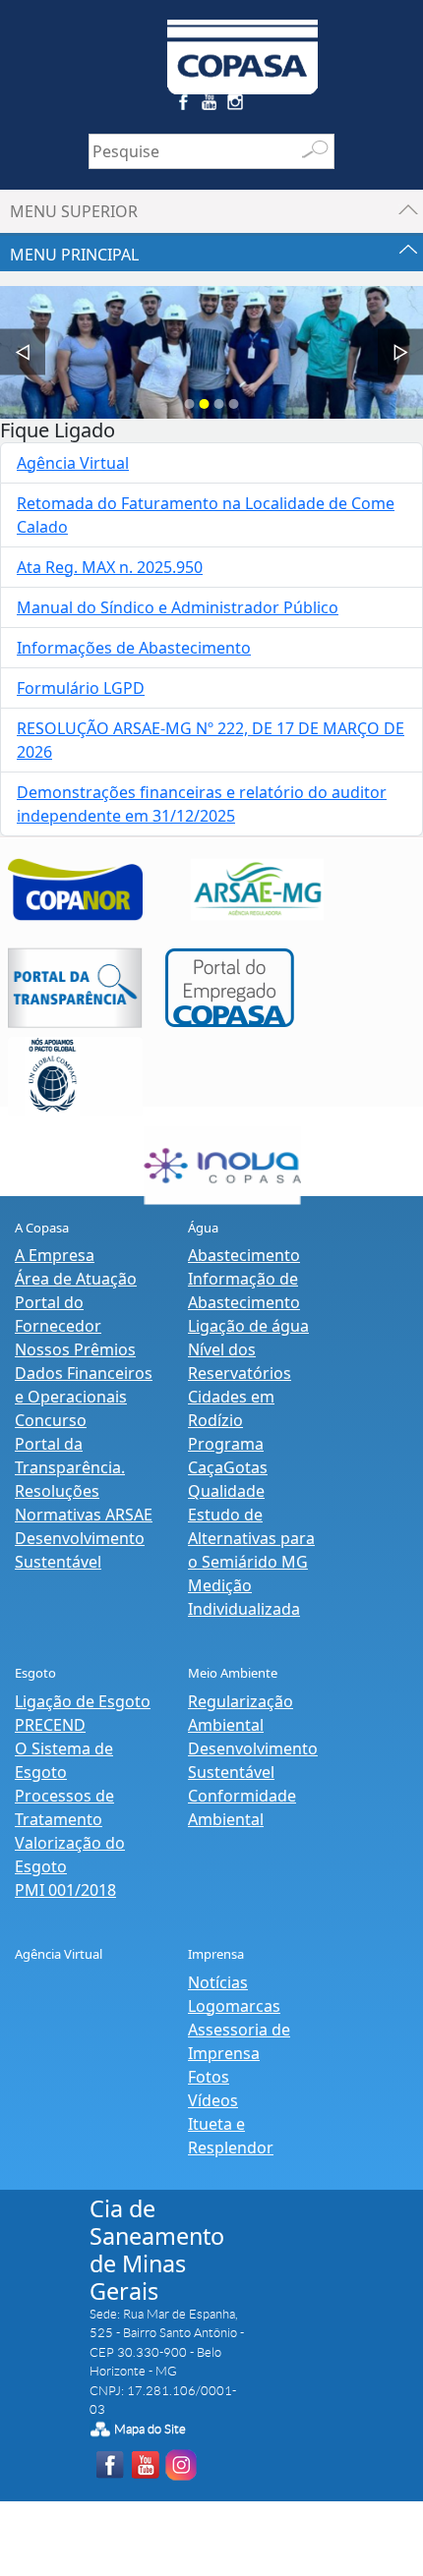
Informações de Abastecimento (134, 648)
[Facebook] (185, 106)
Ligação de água (248, 1326)
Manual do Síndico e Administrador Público (178, 607)
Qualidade (226, 1491)
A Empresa (55, 1255)
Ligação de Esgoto (83, 1701)
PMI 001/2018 (65, 1890)
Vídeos (213, 2100)
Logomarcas (234, 2006)
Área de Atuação (76, 1279)
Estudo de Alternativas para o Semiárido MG (251, 1538)
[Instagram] (239, 106)
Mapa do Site (150, 2429)
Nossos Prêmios (75, 1349)
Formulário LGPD (81, 688)
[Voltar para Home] (243, 45)
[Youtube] (212, 106)
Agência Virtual (73, 463)
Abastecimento (244, 1255)
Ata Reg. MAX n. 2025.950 (110, 567)
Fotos (209, 2077)
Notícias (218, 1982)
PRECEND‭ (50, 1725)
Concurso (51, 1420)
